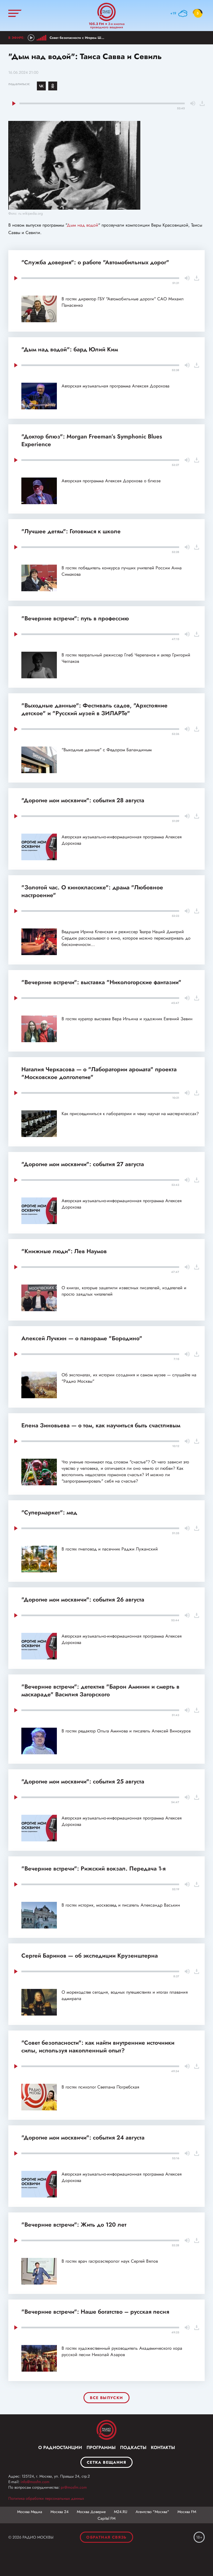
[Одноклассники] (53, 86)
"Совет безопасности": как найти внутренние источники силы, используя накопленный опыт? (98, 2047)
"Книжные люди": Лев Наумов (64, 1251)
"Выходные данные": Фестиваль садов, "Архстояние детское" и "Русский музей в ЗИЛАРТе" (94, 709)
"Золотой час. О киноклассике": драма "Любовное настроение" (92, 891)
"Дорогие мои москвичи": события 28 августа (83, 800)
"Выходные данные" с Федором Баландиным (107, 750)
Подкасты (133, 2447)
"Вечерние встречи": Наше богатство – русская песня (95, 2312)
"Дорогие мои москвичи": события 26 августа (83, 1600)
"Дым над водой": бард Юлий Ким (70, 349)
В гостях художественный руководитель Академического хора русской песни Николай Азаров (122, 2351)
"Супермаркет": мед (49, 1512)
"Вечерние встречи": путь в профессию (75, 618)
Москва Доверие (91, 2512)
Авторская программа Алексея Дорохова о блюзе (111, 481)
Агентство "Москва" (152, 2512)
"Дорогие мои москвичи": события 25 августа (83, 1781)
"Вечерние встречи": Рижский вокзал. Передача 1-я (93, 1869)
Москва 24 (59, 2512)
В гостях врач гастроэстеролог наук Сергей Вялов (110, 2261)
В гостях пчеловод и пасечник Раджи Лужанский (110, 1549)
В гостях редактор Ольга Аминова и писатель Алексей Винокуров (126, 1731)
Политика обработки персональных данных (46, 2498)
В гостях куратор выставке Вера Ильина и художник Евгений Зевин (127, 1019)
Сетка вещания (106, 2462)
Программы (101, 2447)
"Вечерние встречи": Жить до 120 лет (74, 2225)
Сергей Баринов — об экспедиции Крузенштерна (90, 1956)
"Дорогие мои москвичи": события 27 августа (83, 1164)
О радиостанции (60, 2447)
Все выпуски (106, 2398)
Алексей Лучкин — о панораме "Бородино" (82, 1338)
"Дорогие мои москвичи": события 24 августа (83, 2138)
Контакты (163, 2447)
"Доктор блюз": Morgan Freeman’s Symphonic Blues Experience (92, 440)
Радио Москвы (106, 12)
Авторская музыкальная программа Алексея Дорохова (116, 386)
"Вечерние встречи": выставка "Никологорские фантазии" (101, 982)
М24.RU (121, 2512)
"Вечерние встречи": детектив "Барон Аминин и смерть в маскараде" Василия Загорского (100, 1691)
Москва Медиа (30, 2512)
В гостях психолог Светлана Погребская (100, 2087)
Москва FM (187, 2512)
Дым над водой (83, 225)
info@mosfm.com (35, 2482)
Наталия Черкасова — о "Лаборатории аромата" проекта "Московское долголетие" (99, 1073)
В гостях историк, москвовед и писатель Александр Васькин (121, 1905)
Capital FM (106, 2518)
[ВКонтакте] (41, 86)
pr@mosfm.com (74, 2487)
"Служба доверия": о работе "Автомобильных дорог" (95, 262)
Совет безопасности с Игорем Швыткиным (83, 38)
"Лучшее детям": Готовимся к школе (71, 531)
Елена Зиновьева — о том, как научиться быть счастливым (101, 1425)
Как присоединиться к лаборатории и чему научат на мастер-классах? (130, 1114)
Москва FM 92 (106, 2430)
